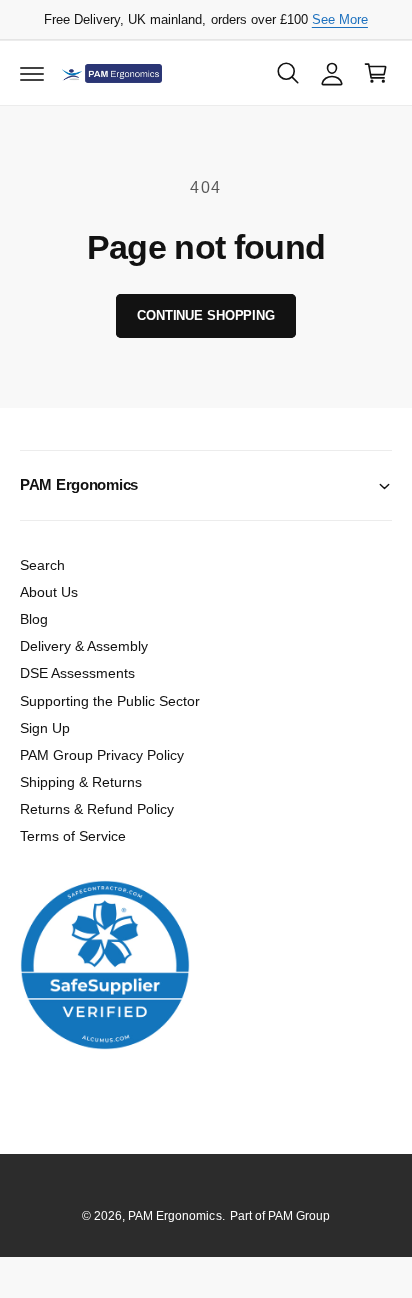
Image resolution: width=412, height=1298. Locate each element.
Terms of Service (73, 836)
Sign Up (45, 728)
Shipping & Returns (81, 782)
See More (340, 19)
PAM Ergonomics (174, 1216)
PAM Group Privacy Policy (102, 755)
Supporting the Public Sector (110, 701)
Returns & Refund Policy (97, 809)
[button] (32, 73)
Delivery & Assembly (84, 646)
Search (42, 565)
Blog (34, 619)
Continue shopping (206, 315)
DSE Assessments (77, 673)
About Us (49, 592)
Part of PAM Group (280, 1216)
